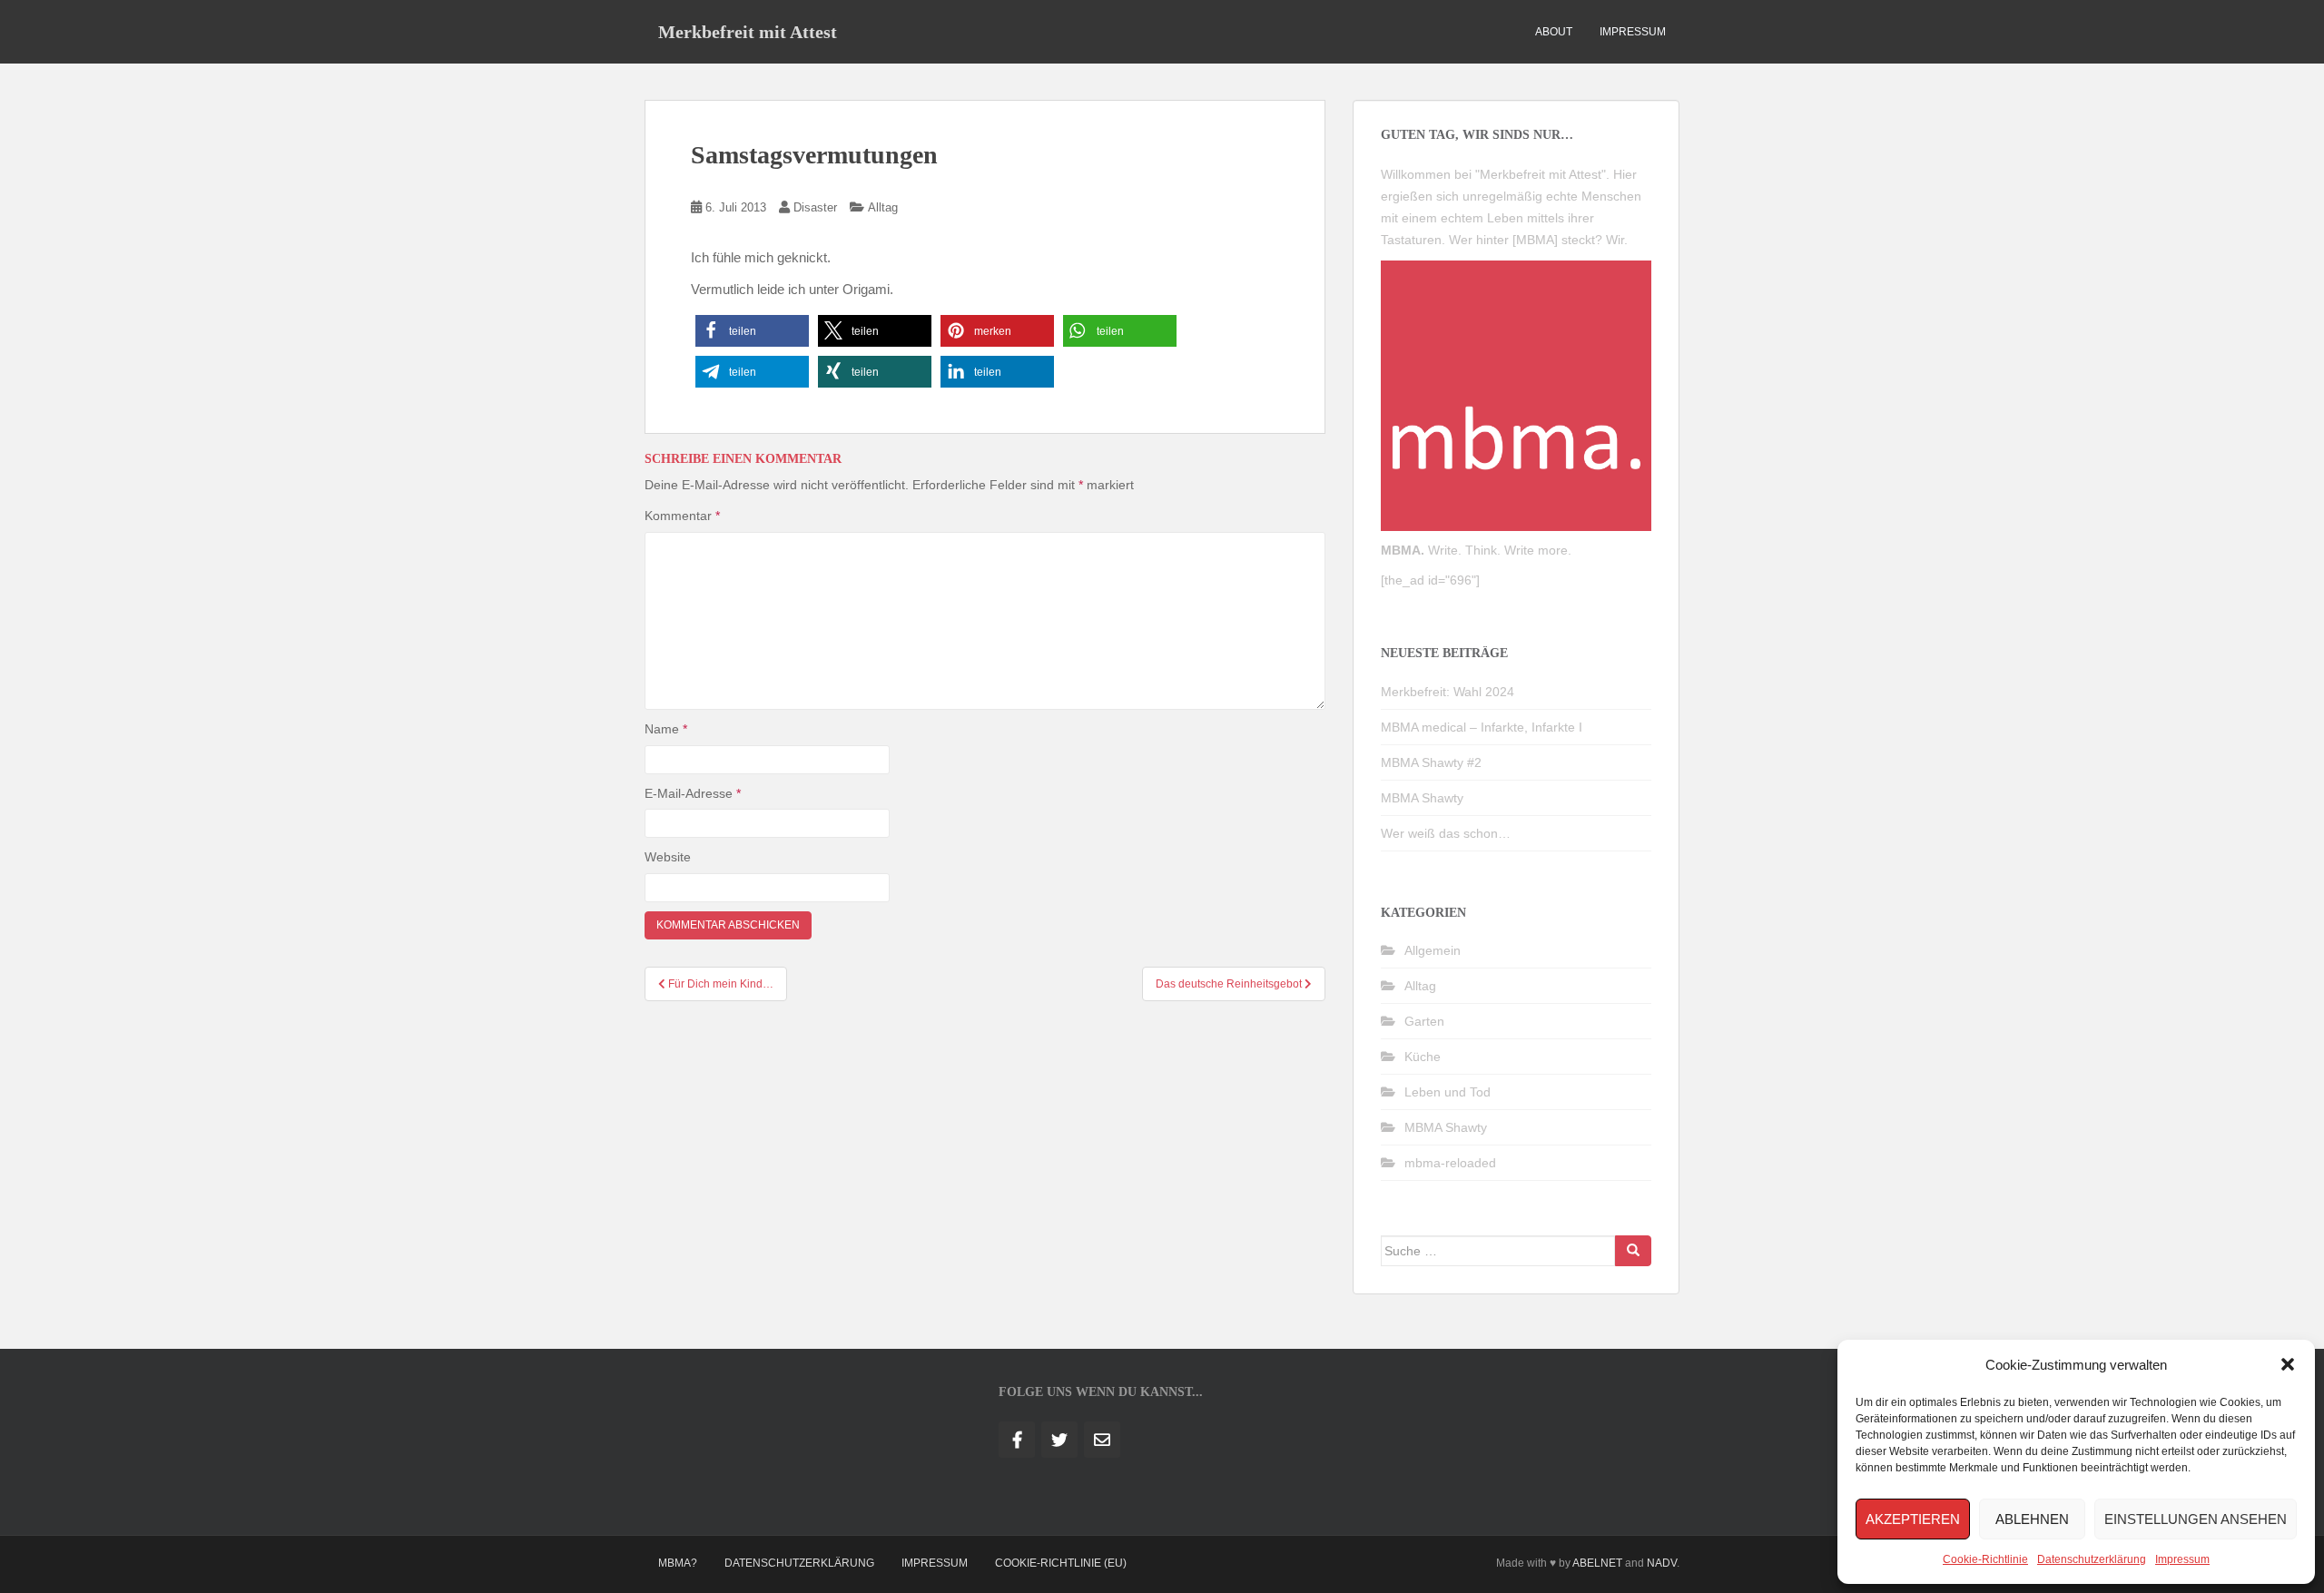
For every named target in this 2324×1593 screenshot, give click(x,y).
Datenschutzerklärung (2092, 1559)
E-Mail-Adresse (693, 793)
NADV (1662, 1563)
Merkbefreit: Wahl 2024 (1448, 692)
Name (666, 729)
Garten (1424, 1021)
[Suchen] (1633, 1251)
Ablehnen (2032, 1519)
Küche (1423, 1057)
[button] (2288, 1364)
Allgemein (1433, 950)
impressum (1633, 32)
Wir (1615, 240)
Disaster (815, 207)
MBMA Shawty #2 (1431, 762)
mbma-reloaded (1450, 1163)
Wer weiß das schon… (1446, 833)
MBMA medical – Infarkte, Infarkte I (1482, 727)
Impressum (2182, 1559)
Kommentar (682, 516)
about (1554, 32)
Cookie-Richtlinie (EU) (1061, 1563)
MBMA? (678, 1563)
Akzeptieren (1913, 1519)
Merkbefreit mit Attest (748, 32)
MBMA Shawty (1422, 798)
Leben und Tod (1448, 1092)
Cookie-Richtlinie (1985, 1559)
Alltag (883, 207)
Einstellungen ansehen (2196, 1519)
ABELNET (1597, 1563)
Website (668, 857)
